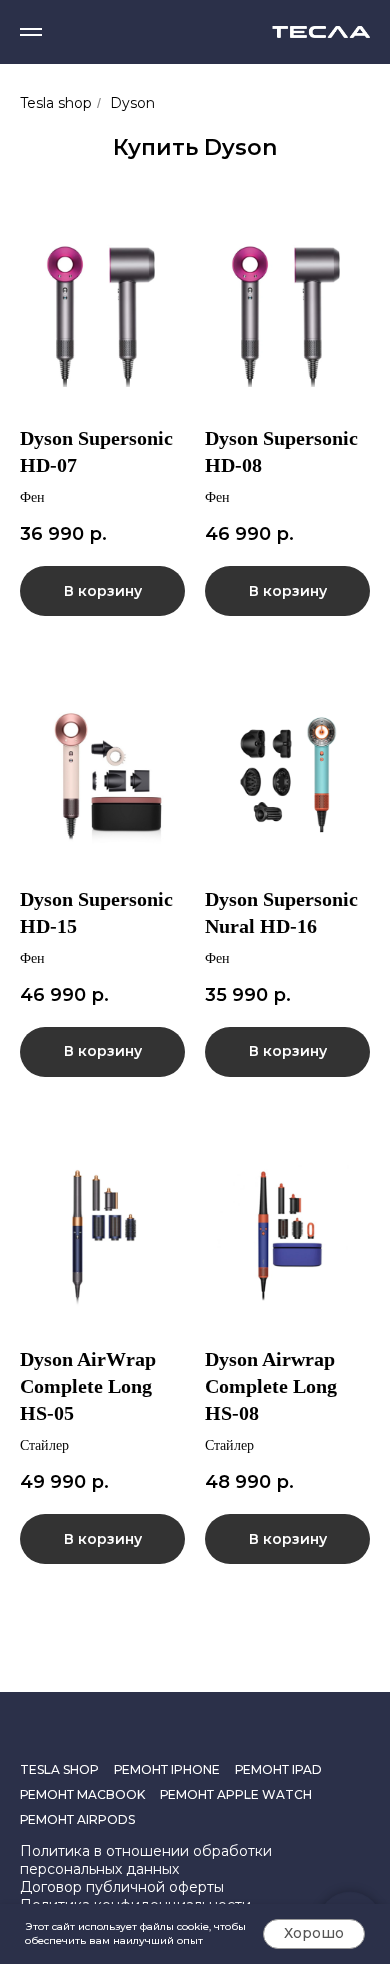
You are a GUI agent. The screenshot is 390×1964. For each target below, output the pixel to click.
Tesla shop (56, 103)
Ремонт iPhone (167, 1769)
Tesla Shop (59, 1769)
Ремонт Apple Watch (236, 1794)
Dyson (132, 103)
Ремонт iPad (278, 1769)
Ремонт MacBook (82, 1794)
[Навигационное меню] (31, 32)
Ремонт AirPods (77, 1819)
